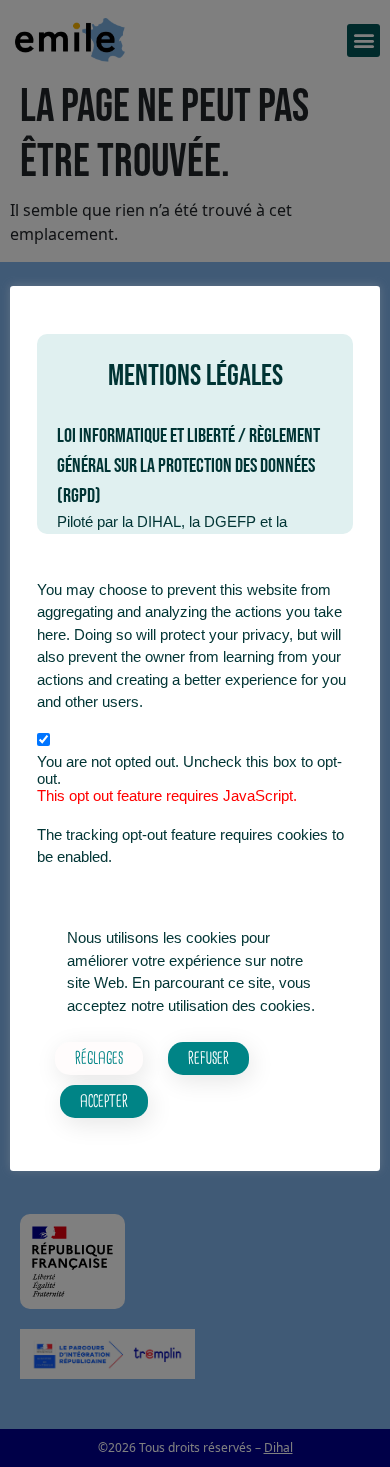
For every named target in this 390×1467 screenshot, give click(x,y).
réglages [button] (99, 1057)
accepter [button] (104, 1100)
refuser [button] (208, 1057)
